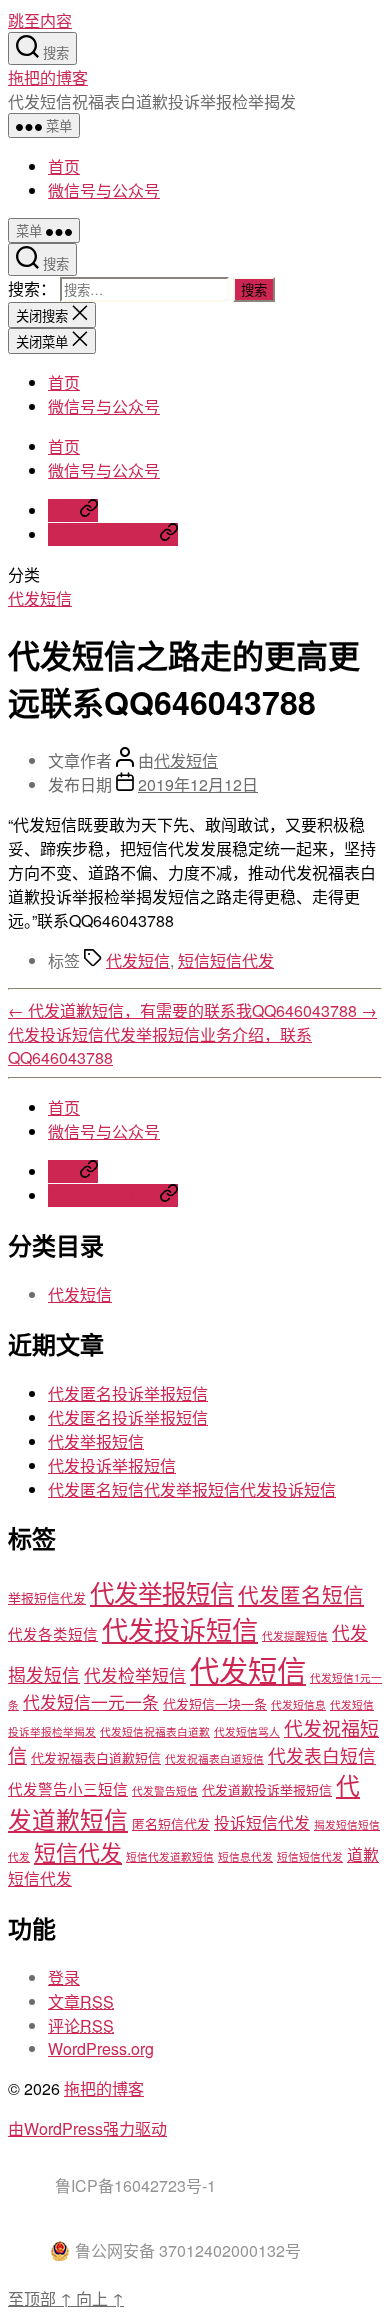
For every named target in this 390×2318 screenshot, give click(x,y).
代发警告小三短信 (68, 1788)
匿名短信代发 (171, 1823)
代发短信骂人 (247, 1731)
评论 (81, 2025)
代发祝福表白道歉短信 (96, 1757)
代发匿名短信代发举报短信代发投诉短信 (192, 1489)
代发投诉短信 (180, 1628)
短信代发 (78, 1851)
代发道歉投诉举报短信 (267, 1789)
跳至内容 (40, 20)
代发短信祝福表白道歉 (155, 1731)
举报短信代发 (47, 1597)
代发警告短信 (165, 1790)
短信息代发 (245, 1856)
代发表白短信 (322, 1755)
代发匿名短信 (301, 1594)
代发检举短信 (135, 1675)
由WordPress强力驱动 (87, 2128)
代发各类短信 (53, 1633)
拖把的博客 (48, 77)
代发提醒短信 (295, 1635)
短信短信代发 (226, 960)
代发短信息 (298, 1704)
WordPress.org (101, 2048)
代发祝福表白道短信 (214, 1758)
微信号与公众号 (104, 190)
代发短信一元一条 (91, 1702)
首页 (64, 166)
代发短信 (40, 598)
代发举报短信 (96, 1441)
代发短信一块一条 (215, 1703)
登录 (64, 1977)
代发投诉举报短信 (112, 1465)
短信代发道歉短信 (170, 1856)
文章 (81, 2001)
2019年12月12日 (198, 784)
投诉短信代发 (262, 1822)
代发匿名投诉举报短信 (128, 1393)
